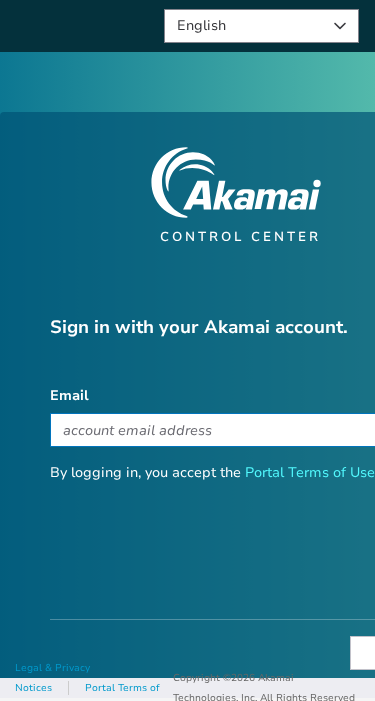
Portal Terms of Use (310, 472)
